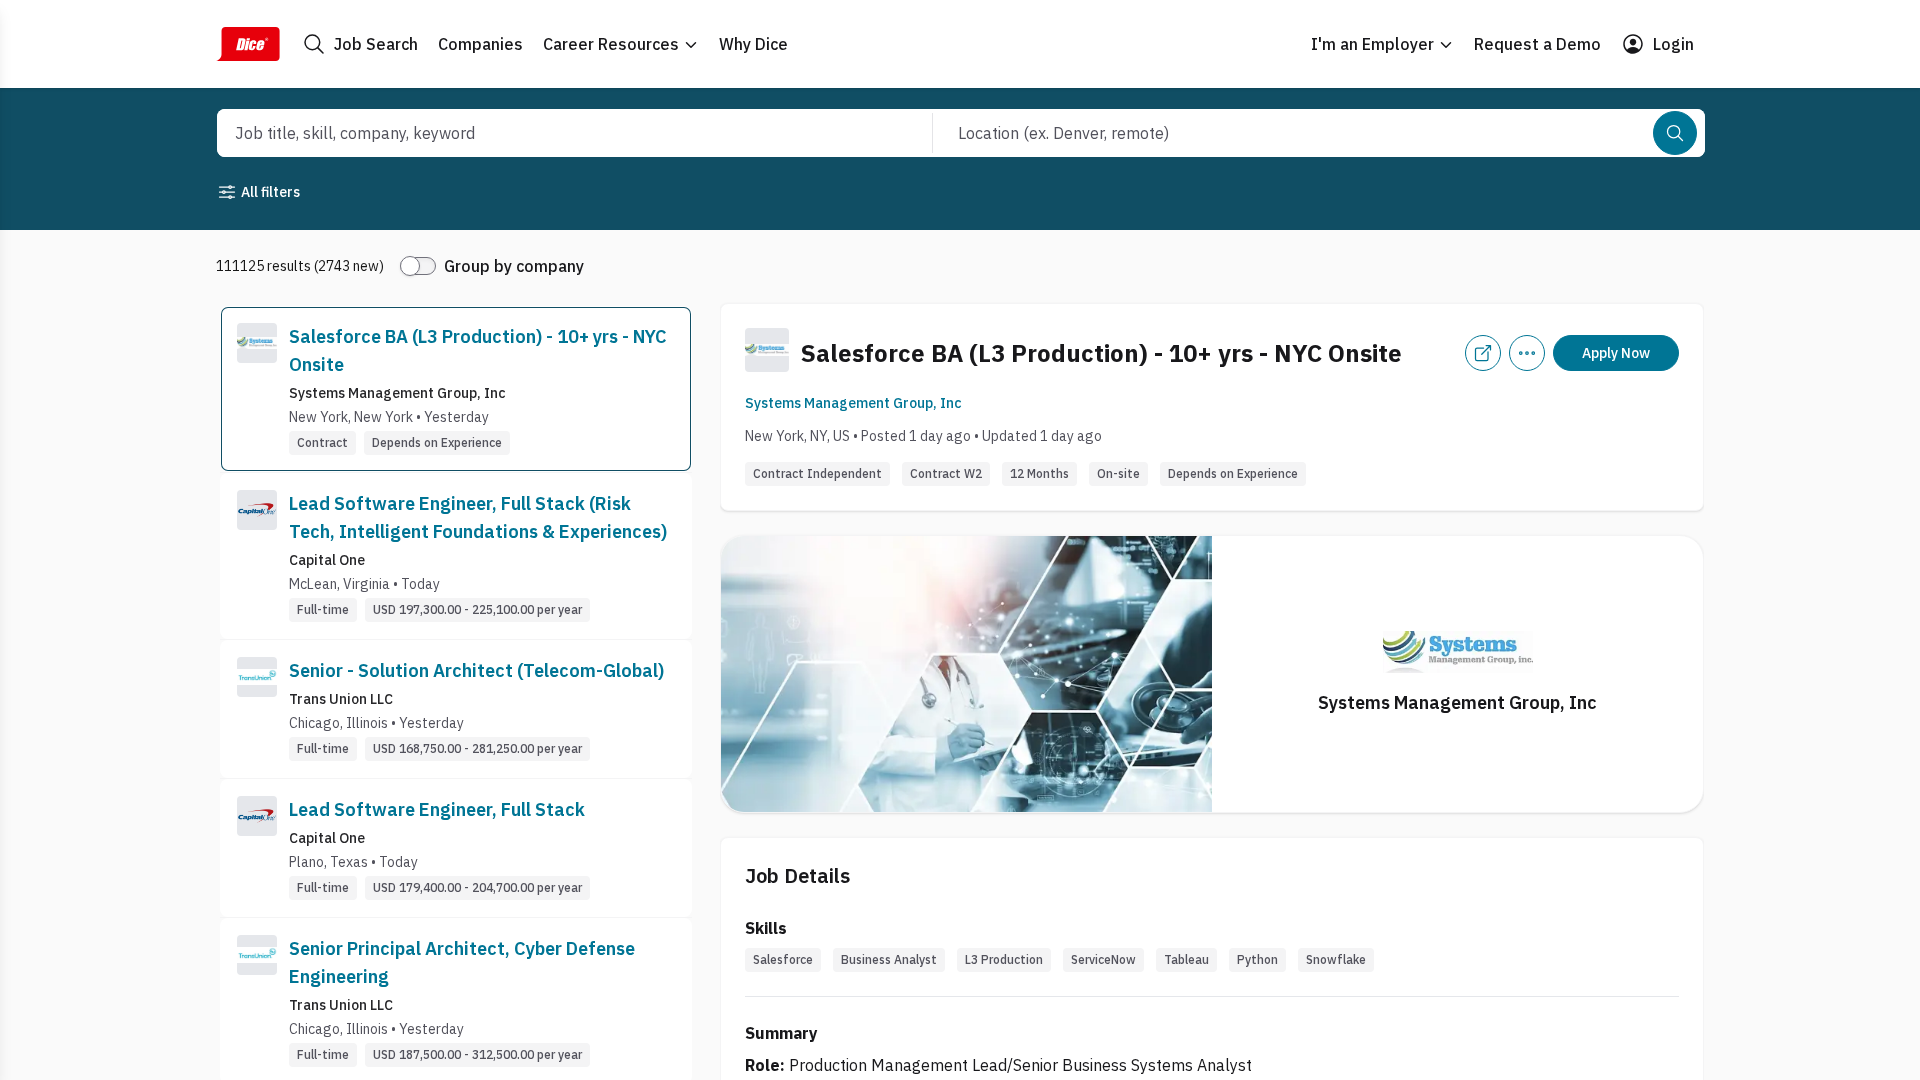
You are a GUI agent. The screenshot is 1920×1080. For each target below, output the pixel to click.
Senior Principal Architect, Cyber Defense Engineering (462, 962)
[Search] (1675, 133)
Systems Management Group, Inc (853, 403)
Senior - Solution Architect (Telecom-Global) (476, 670)
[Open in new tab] (1483, 353)
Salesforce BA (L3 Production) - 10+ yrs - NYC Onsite (478, 350)
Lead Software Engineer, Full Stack (437, 809)
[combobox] (553, 133)
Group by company (514, 266)
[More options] (1527, 353)
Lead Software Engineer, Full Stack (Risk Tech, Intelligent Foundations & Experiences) (478, 517)
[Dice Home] (248, 44)
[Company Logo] (257, 389)
